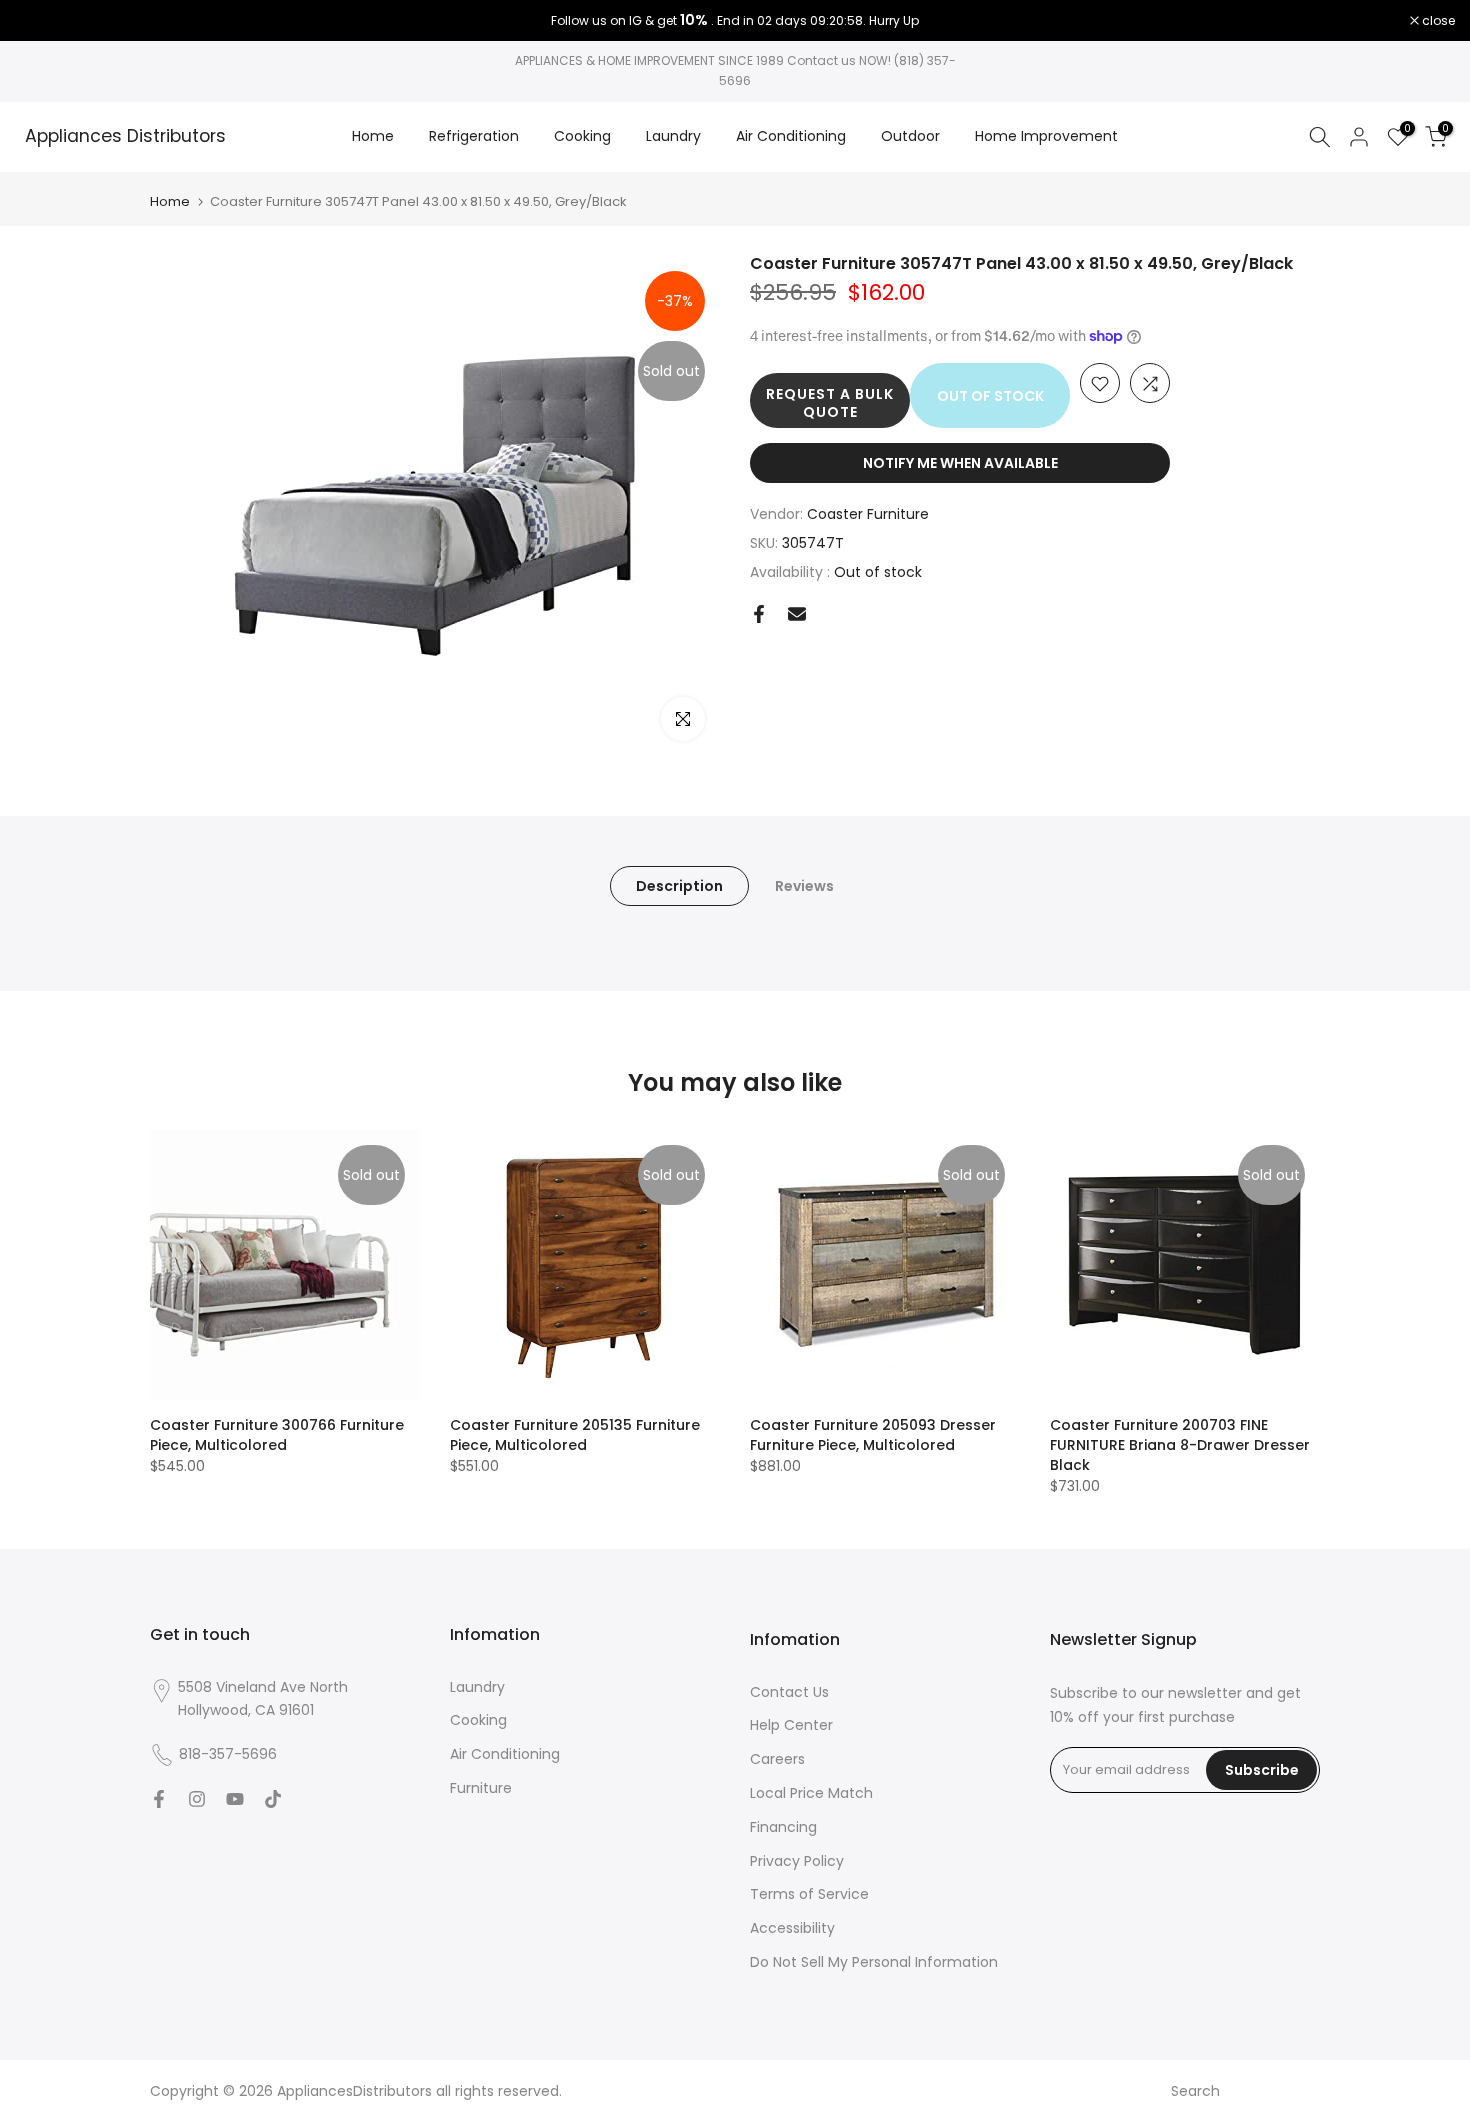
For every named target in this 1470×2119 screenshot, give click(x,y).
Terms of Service (809, 1894)
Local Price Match (811, 1793)
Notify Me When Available (960, 464)
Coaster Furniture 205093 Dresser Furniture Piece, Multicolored (873, 1435)
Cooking (582, 136)
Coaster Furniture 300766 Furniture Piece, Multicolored (277, 1435)
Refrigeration (474, 136)
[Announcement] (735, 21)
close (42, 21)
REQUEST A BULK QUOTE (830, 404)
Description (679, 885)
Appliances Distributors (125, 137)
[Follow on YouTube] (235, 1799)
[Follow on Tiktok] (273, 1799)
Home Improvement (1046, 136)
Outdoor (910, 136)
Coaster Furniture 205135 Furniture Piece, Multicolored (575, 1435)
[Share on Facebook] (759, 614)
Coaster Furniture (868, 515)
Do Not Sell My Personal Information (874, 1962)
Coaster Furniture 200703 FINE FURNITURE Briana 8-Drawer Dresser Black (1180, 1445)
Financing (783, 1827)
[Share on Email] (797, 614)
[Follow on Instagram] (197, 1799)
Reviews (804, 885)
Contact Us (789, 1692)
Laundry (673, 136)
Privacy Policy (797, 1861)
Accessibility (792, 1928)
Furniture (481, 1788)
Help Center (791, 1725)
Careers (777, 1759)
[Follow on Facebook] (159, 1799)
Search (1195, 2091)
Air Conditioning (791, 136)
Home (373, 136)
